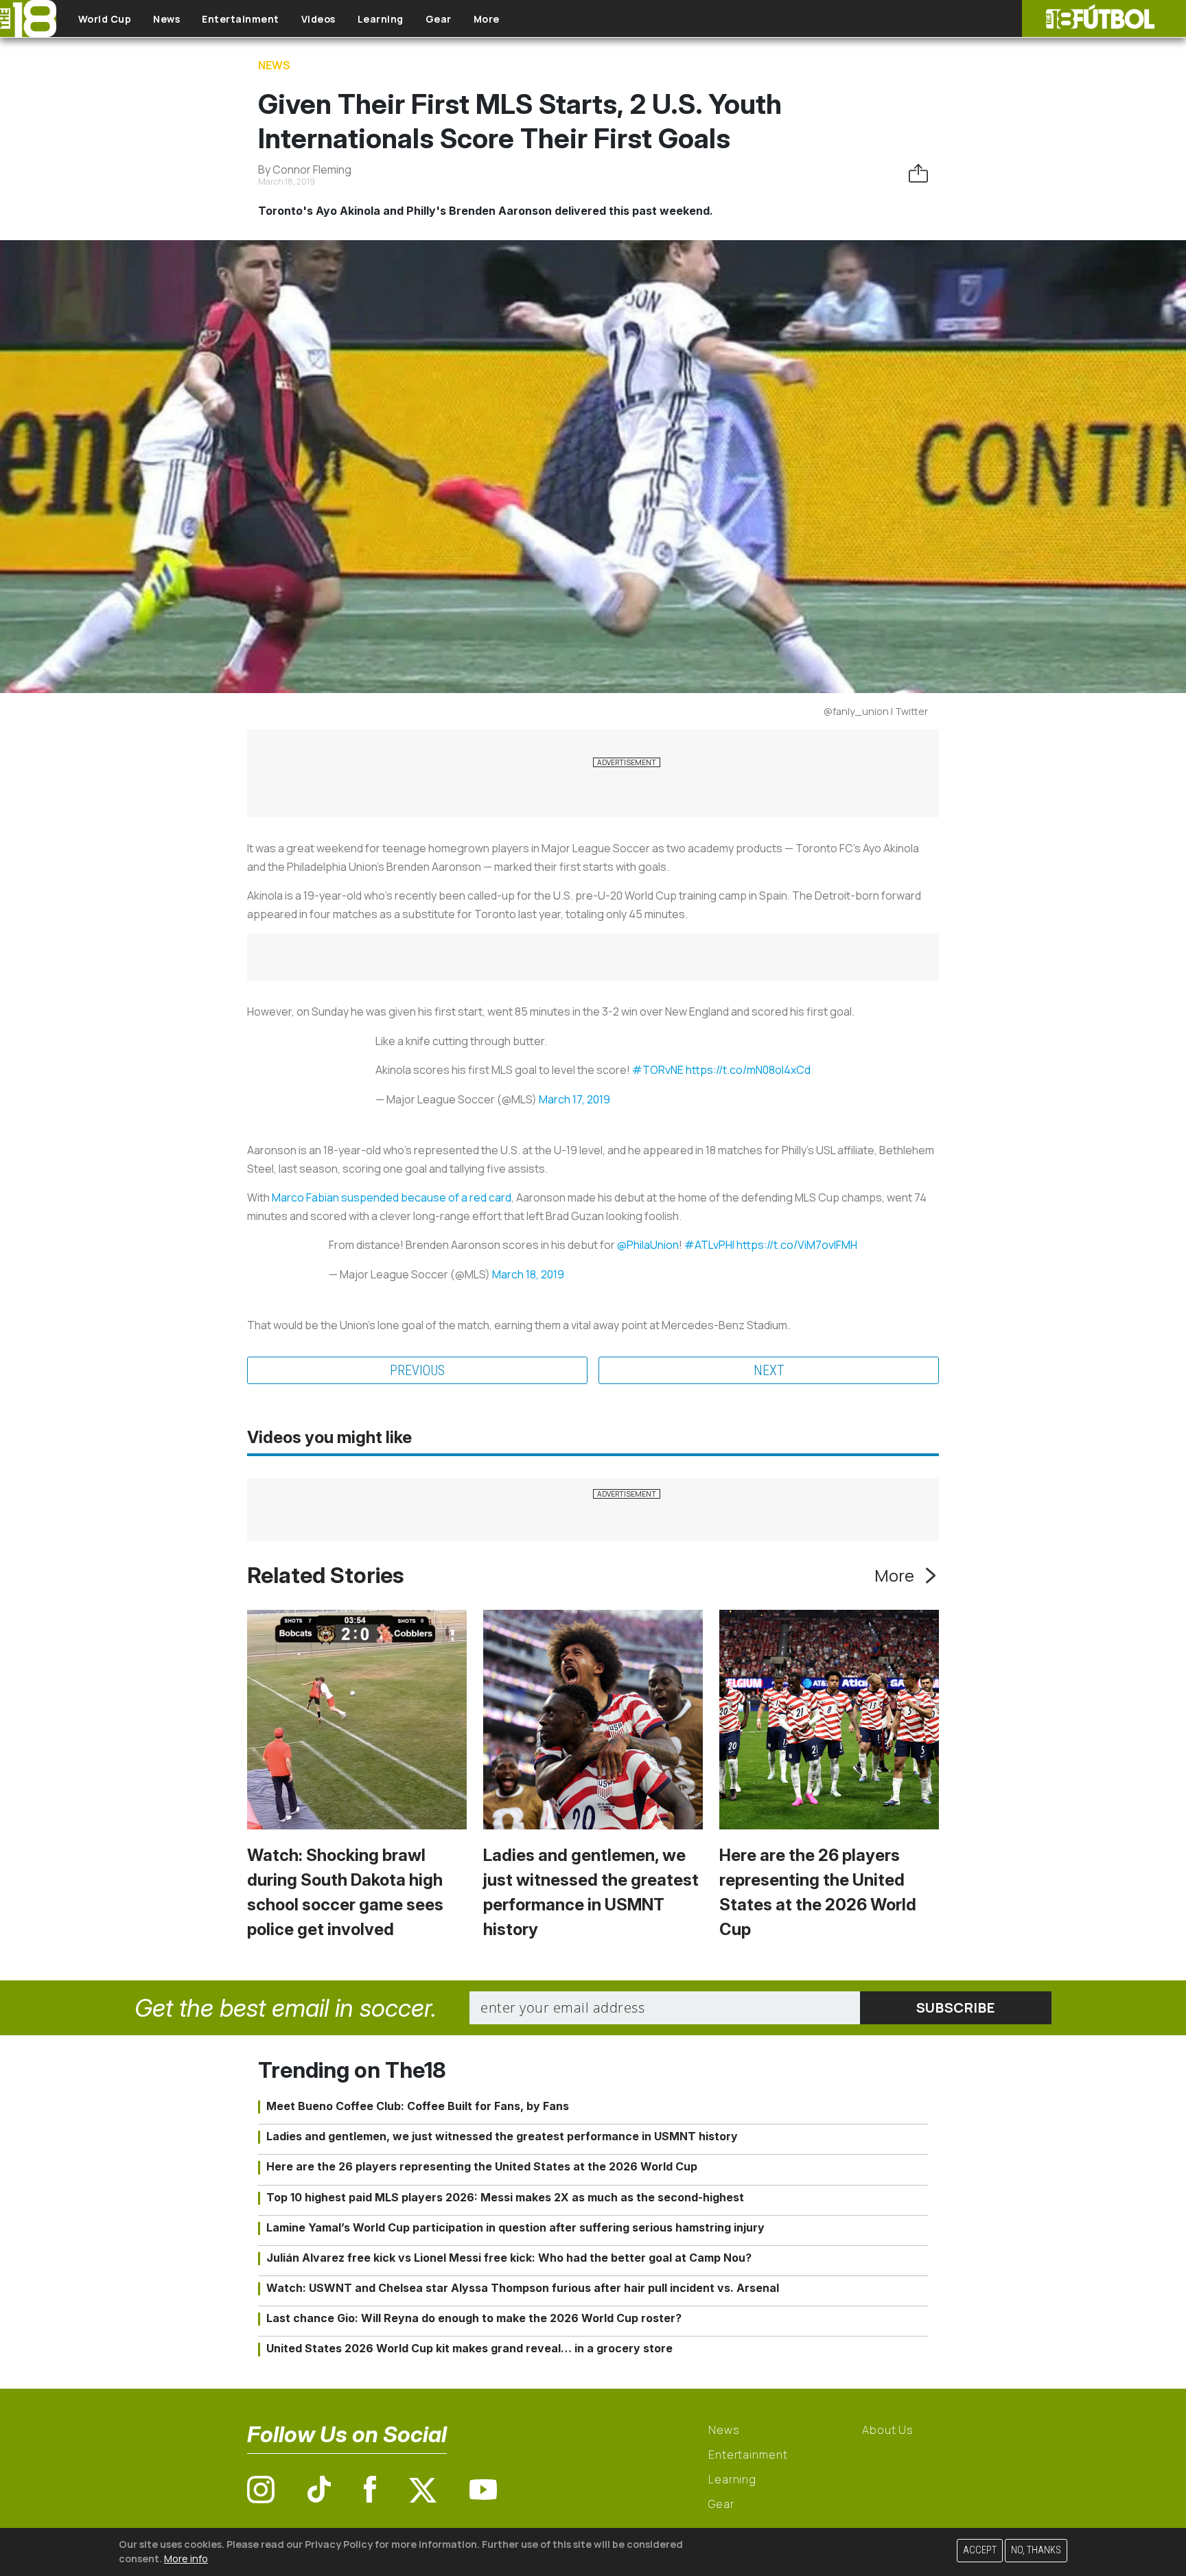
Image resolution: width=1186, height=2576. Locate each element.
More (487, 19)
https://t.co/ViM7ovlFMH (797, 1245)
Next (769, 1370)
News (166, 19)
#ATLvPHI (709, 1245)
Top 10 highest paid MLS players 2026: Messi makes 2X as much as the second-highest (505, 2197)
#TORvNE (658, 1070)
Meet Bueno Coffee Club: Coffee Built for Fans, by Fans (418, 2106)
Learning (381, 19)
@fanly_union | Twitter (876, 711)
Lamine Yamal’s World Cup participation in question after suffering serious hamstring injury (515, 2227)
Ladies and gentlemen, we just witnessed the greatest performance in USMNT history (502, 2136)
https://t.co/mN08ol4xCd (748, 1070)
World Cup (105, 19)
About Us (888, 2430)
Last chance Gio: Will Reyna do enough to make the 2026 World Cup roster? (474, 2318)
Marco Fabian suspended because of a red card (392, 1197)
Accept (980, 2550)
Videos (318, 19)
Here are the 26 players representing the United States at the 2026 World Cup (482, 2166)
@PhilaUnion (648, 1245)
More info (186, 2559)
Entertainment (241, 19)
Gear (439, 19)
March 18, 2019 (528, 1274)
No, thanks (1036, 2550)
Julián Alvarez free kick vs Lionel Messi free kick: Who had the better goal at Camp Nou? (509, 2258)
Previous (417, 1370)
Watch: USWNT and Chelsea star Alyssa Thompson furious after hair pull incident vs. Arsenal (523, 2288)
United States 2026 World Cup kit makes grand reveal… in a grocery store (469, 2348)
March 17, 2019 (574, 1099)
